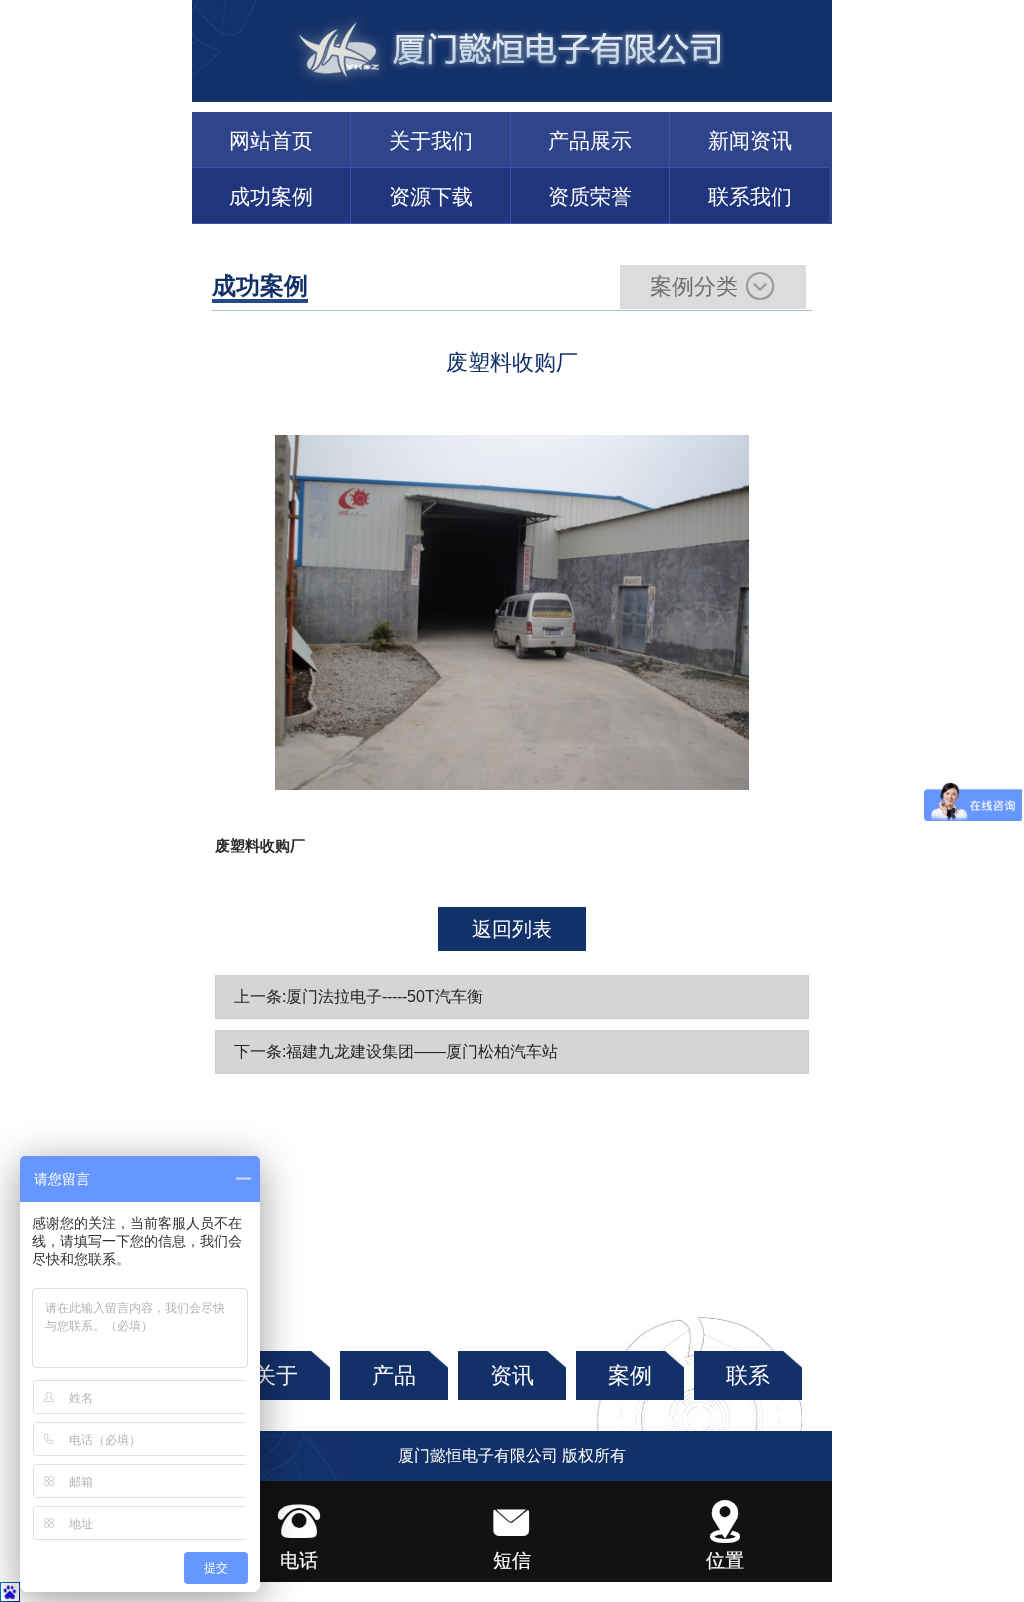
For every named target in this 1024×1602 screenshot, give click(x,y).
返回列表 (512, 929)
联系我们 (750, 196)
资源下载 (431, 196)
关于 (276, 1375)
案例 (630, 1375)
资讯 (512, 1375)
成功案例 (271, 196)
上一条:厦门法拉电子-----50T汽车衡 (358, 996)
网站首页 (271, 140)
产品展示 (590, 140)
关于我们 (431, 140)
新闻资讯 (750, 140)
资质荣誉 (590, 196)
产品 (394, 1375)
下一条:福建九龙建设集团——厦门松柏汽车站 (396, 1051)
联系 (748, 1375)
